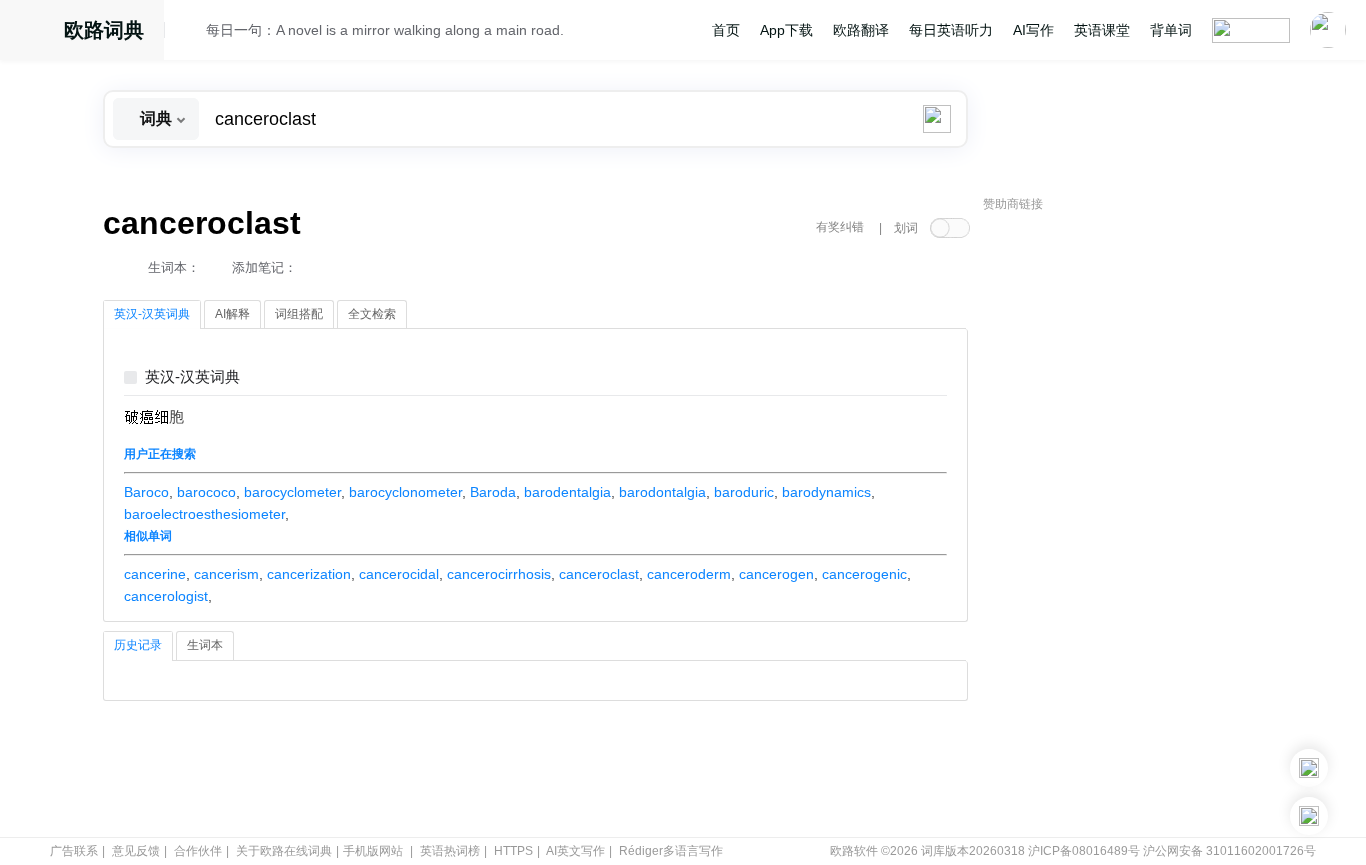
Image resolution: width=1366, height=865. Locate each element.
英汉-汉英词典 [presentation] (152, 314)
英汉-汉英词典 (192, 377)
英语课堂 (1102, 30)
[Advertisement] (1133, 525)
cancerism (226, 574)
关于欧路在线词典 (284, 851)
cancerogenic (864, 574)
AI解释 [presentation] (232, 314)
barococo (206, 492)
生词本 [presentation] (205, 645)
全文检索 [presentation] (372, 314)
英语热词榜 (450, 851)
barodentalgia (567, 492)
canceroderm (689, 574)
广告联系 (74, 851)
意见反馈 (136, 851)
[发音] (191, 33)
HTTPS (513, 851)
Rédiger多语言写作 (671, 851)
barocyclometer (292, 492)
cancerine (155, 574)
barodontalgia (662, 492)
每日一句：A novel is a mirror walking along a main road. (385, 30)
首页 (726, 30)
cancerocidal (399, 574)
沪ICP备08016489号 (1084, 851)
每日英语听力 (951, 30)
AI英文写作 (575, 851)
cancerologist (166, 596)
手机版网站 (373, 851)
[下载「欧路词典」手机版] (1309, 768)
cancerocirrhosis (499, 574)
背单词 (1171, 30)
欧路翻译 (861, 30)
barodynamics (826, 492)
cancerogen (776, 574)
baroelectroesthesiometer (204, 514)
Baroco (146, 492)
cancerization (309, 574)
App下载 (786, 30)
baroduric (744, 492)
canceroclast (599, 574)
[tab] (152, 315)
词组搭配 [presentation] (299, 314)
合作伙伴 (198, 851)
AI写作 (1033, 30)
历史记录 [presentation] (138, 645)
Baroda (493, 492)
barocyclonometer (405, 492)
